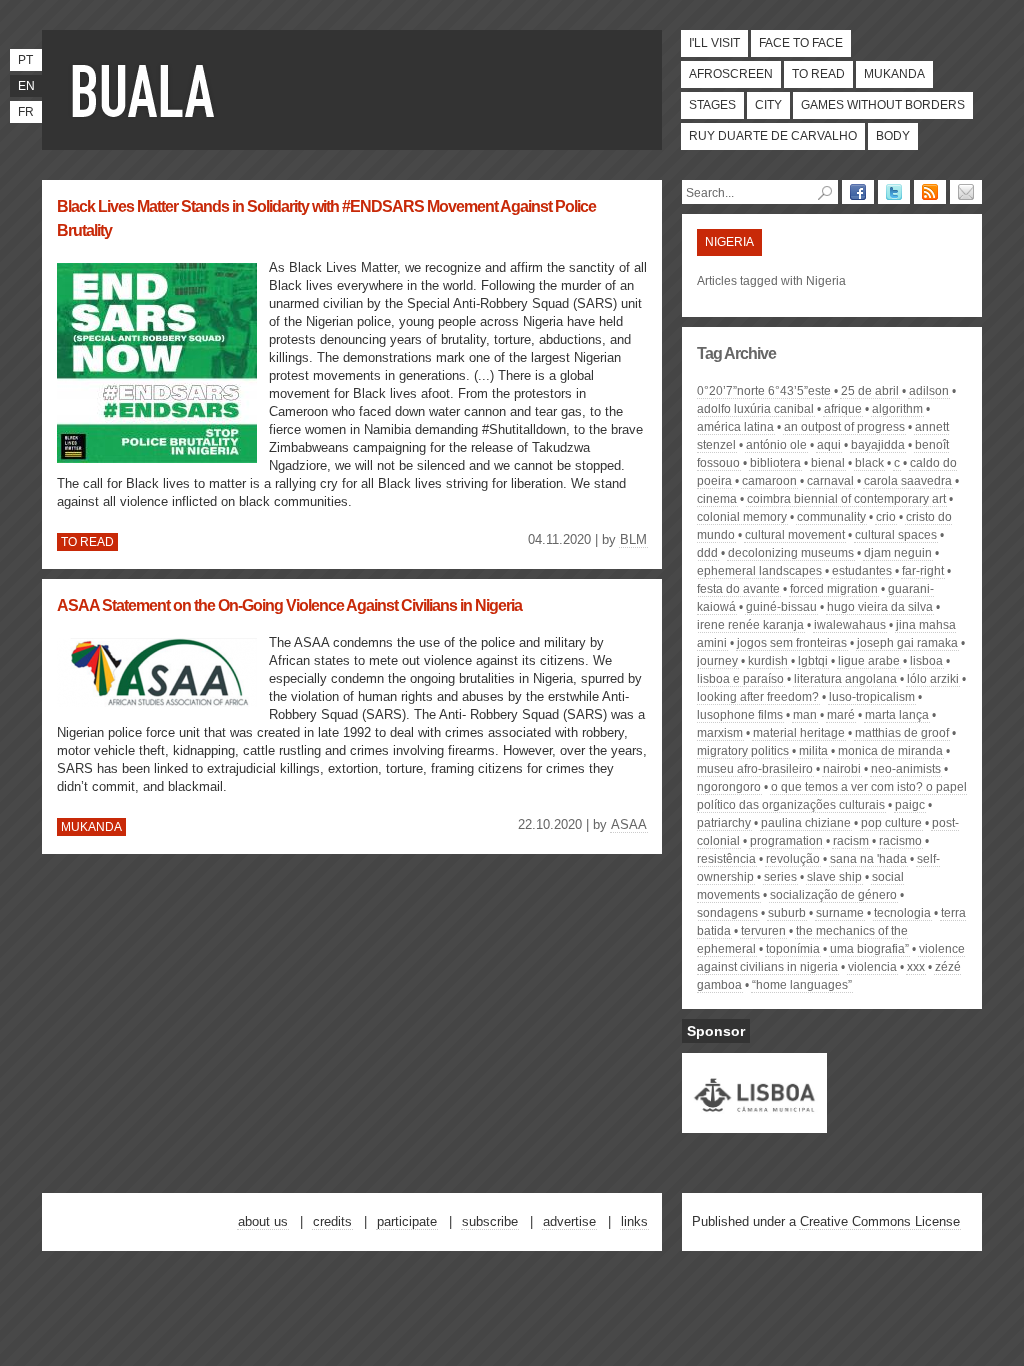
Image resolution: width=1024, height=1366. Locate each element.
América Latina (735, 427)
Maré (841, 715)
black (869, 463)
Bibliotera (775, 463)
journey (717, 661)
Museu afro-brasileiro (755, 769)
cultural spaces (896, 535)
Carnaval (830, 481)
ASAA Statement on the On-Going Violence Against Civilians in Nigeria (289, 605)
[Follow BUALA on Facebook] (858, 192)
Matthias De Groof (902, 733)
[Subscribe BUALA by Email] (966, 192)
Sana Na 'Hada (868, 859)
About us (263, 1221)
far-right (923, 571)
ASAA (629, 824)
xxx (916, 967)
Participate (407, 1221)
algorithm (897, 409)
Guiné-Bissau (781, 607)
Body (893, 136)
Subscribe (490, 1221)
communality (831, 517)
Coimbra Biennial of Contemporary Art (846, 499)
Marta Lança (897, 715)
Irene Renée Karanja (750, 625)
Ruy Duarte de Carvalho (773, 136)
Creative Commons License (880, 1221)
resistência (726, 859)
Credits (332, 1221)
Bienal (828, 463)
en (26, 86)
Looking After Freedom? (758, 697)
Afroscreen (731, 74)
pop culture (891, 823)
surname (840, 913)
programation (786, 841)
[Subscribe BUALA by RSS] (930, 192)
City (768, 105)
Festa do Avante (738, 589)
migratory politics (743, 751)
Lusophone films (740, 715)
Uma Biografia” (869, 949)
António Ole (776, 445)
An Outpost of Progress (844, 427)
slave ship (834, 877)
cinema (717, 499)
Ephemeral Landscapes (759, 571)
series (780, 877)
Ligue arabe (869, 661)
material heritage (799, 733)
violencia (872, 967)
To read (818, 74)
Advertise (569, 1221)
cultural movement (795, 535)
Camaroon (769, 481)
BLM (633, 539)
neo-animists (906, 769)
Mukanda (894, 74)
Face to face (801, 43)
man (805, 715)
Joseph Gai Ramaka (907, 643)
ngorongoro (729, 787)
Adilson (929, 391)
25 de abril (870, 391)
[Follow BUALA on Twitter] (894, 192)
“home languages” (802, 985)
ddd (707, 553)
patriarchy (724, 823)
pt (25, 60)
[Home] (147, 90)
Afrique (843, 409)
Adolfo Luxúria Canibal (755, 409)
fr (26, 112)
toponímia (793, 949)
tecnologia (902, 913)
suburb (787, 913)
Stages (712, 105)
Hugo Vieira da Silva (880, 607)
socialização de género (833, 895)
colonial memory (742, 517)
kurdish (768, 661)
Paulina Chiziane (806, 823)
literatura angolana (845, 679)
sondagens (727, 913)
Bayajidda (878, 445)
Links (634, 1221)
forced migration (834, 589)
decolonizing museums (791, 553)
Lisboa (926, 661)
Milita (813, 751)
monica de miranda (890, 751)
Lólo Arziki (933, 679)
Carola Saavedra (908, 481)
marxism (720, 733)
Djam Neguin (898, 553)
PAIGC (910, 805)
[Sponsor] (754, 1124)
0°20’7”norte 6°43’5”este (764, 391)
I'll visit (714, 43)
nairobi (842, 769)
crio (886, 517)
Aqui (829, 445)
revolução (793, 859)
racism (851, 841)
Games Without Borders (883, 105)
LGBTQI (813, 661)
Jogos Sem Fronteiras (792, 643)
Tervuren (763, 931)
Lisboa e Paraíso (740, 679)
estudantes (862, 571)
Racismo (900, 841)
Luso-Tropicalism (872, 697)
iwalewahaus (850, 625)
